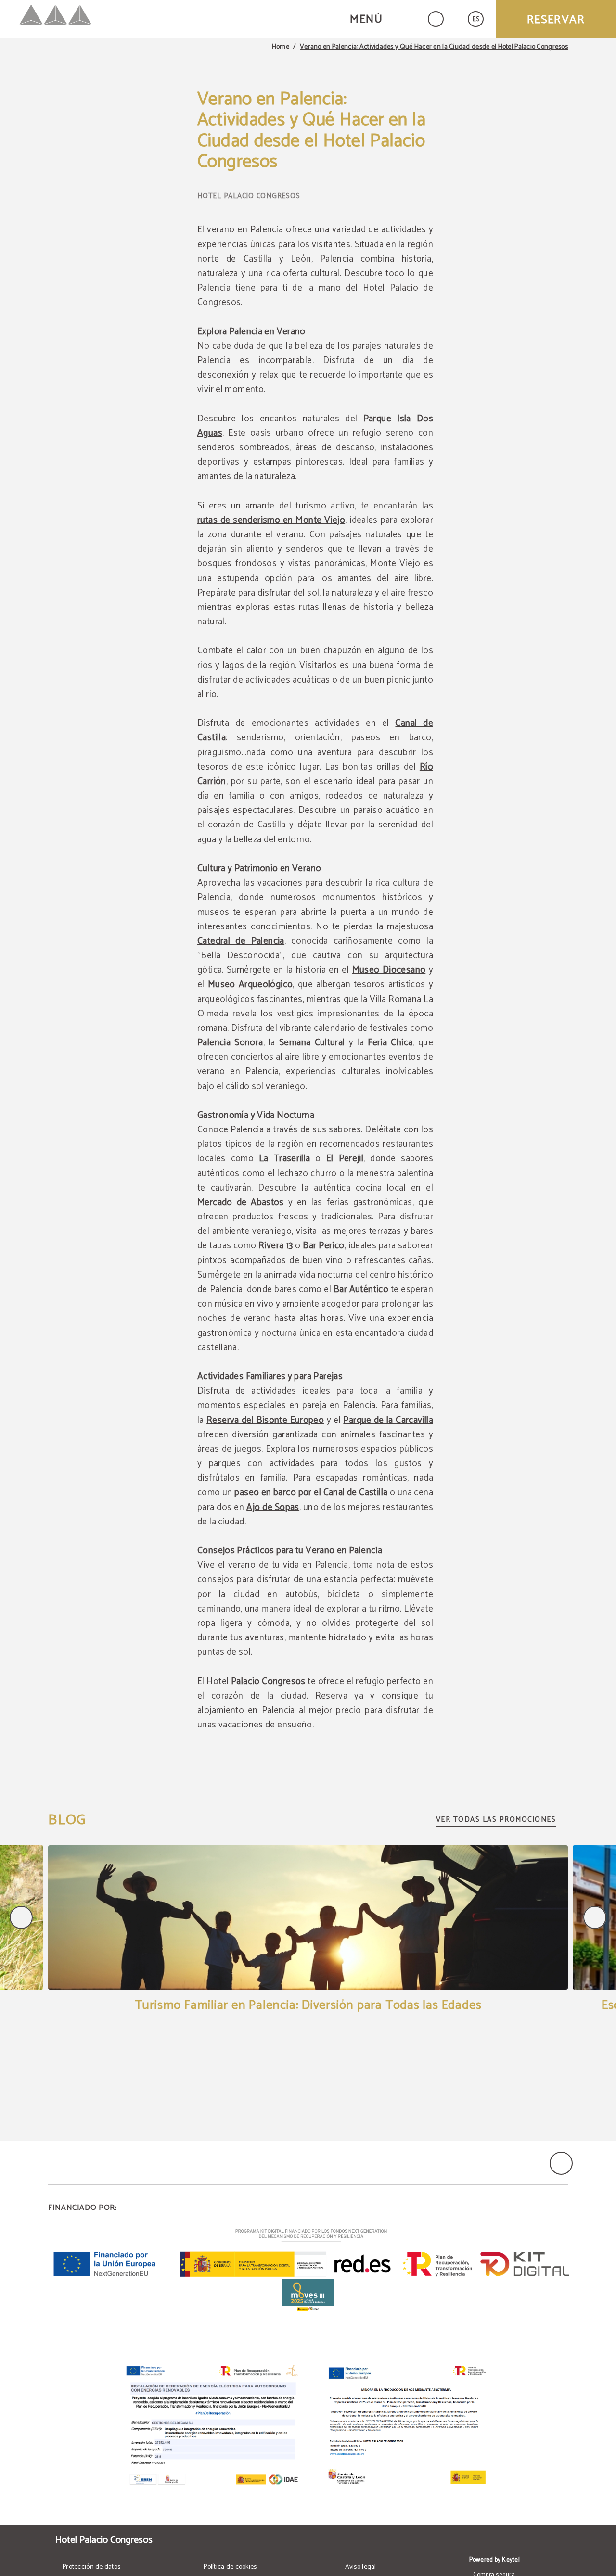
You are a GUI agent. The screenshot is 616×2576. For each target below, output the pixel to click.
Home (281, 47)
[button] (377, 19)
